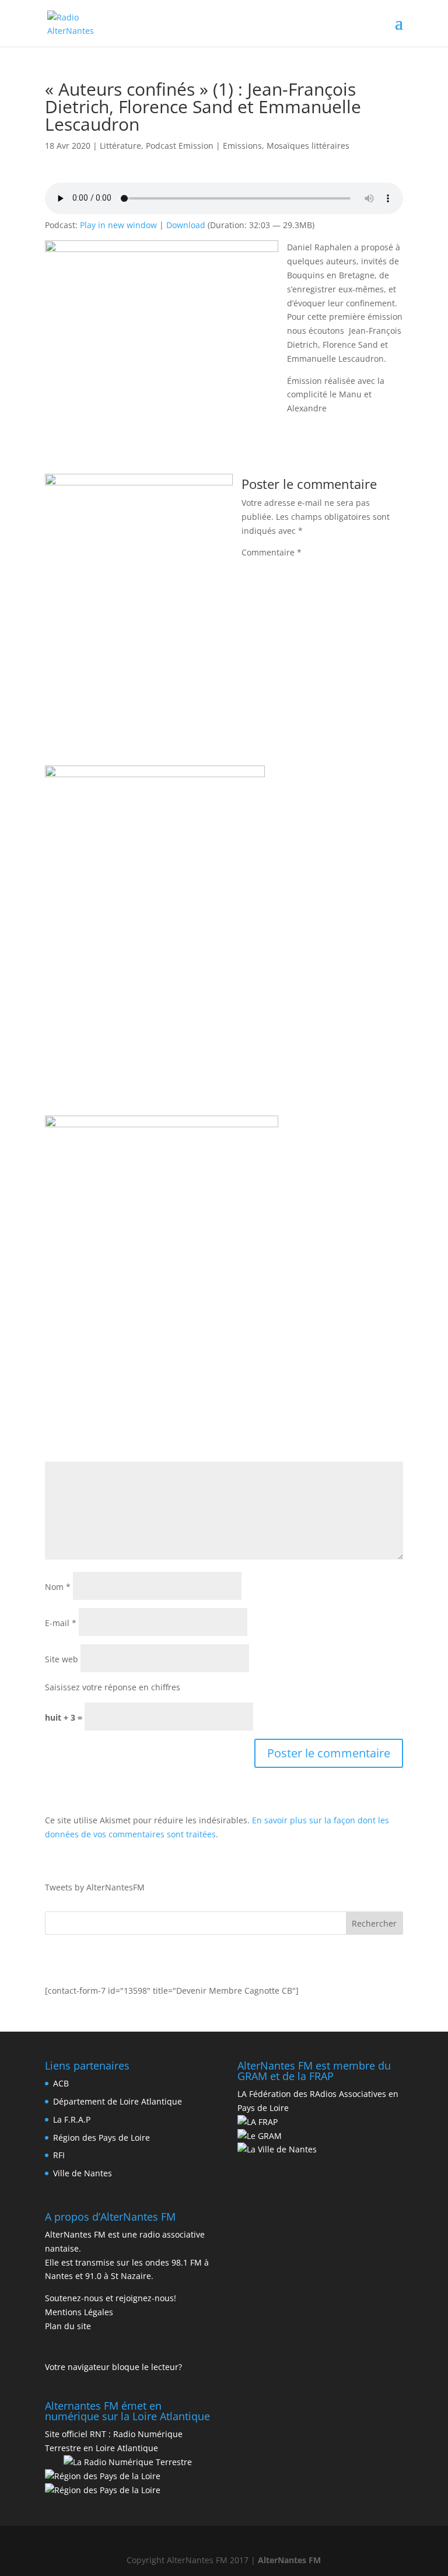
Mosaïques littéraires (308, 146)
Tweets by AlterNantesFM (95, 1887)
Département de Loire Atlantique (118, 2101)
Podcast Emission (180, 146)
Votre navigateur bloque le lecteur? (113, 2367)
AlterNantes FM (289, 2560)
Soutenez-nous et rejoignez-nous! (111, 2298)
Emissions (242, 146)
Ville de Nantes (83, 2173)
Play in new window (118, 225)
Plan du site (68, 2326)
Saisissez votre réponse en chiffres (113, 1687)
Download (186, 225)
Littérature (120, 146)
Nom (58, 1587)
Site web (62, 1659)
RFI (59, 2155)
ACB (61, 2083)
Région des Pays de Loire (101, 2138)
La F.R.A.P (72, 2119)
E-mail (61, 1623)
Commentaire (272, 552)
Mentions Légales (79, 2312)
